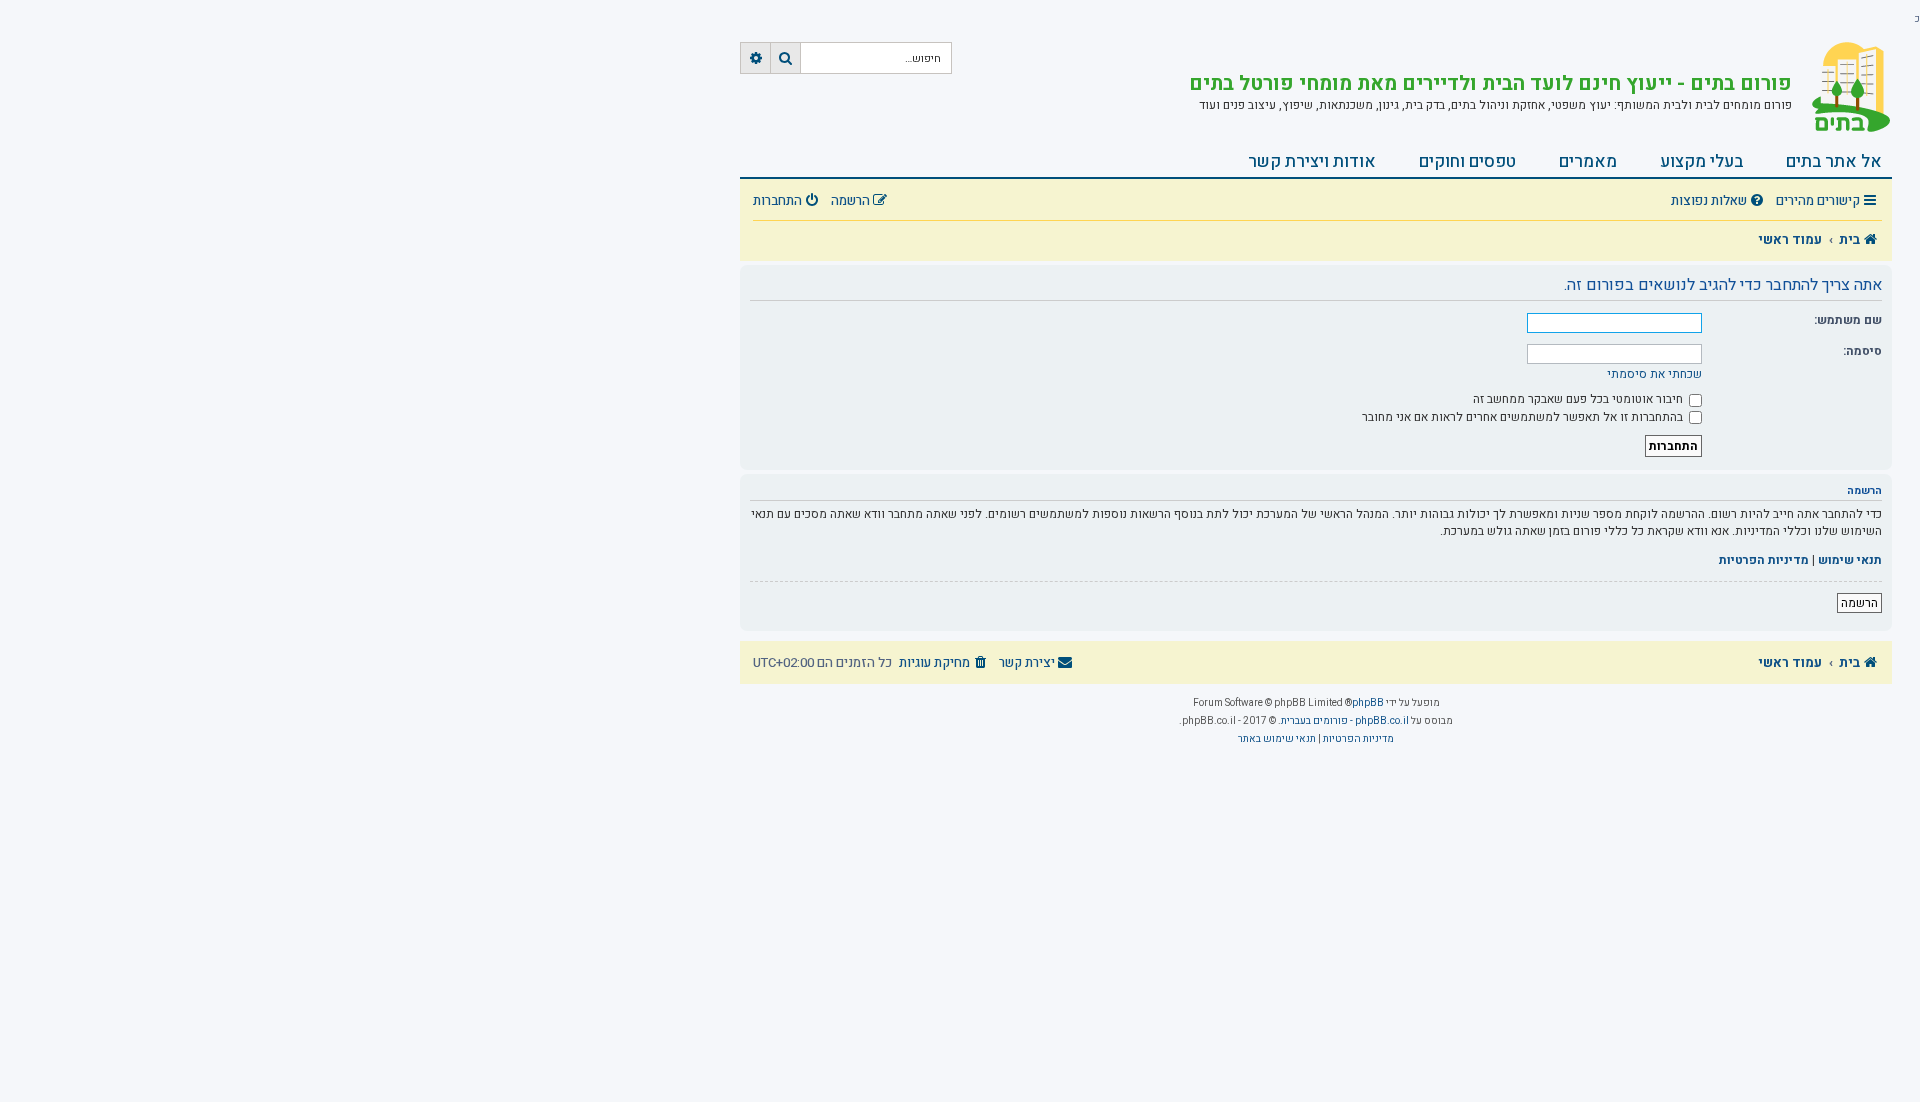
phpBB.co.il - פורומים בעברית (1345, 721)
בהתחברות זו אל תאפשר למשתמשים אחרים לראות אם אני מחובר (1524, 417)
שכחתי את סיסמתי (1654, 374)
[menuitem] (1720, 201)
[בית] (1842, 87)
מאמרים (1588, 161)
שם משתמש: (1848, 320)
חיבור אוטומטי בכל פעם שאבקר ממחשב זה (1579, 399)
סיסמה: (1862, 351)
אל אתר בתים (1834, 161)
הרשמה (1859, 603)
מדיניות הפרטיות (1764, 560)
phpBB (1368, 703)
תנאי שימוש (1850, 560)
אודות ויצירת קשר (1312, 161)
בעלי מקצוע (1701, 161)
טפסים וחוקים (1467, 161)
